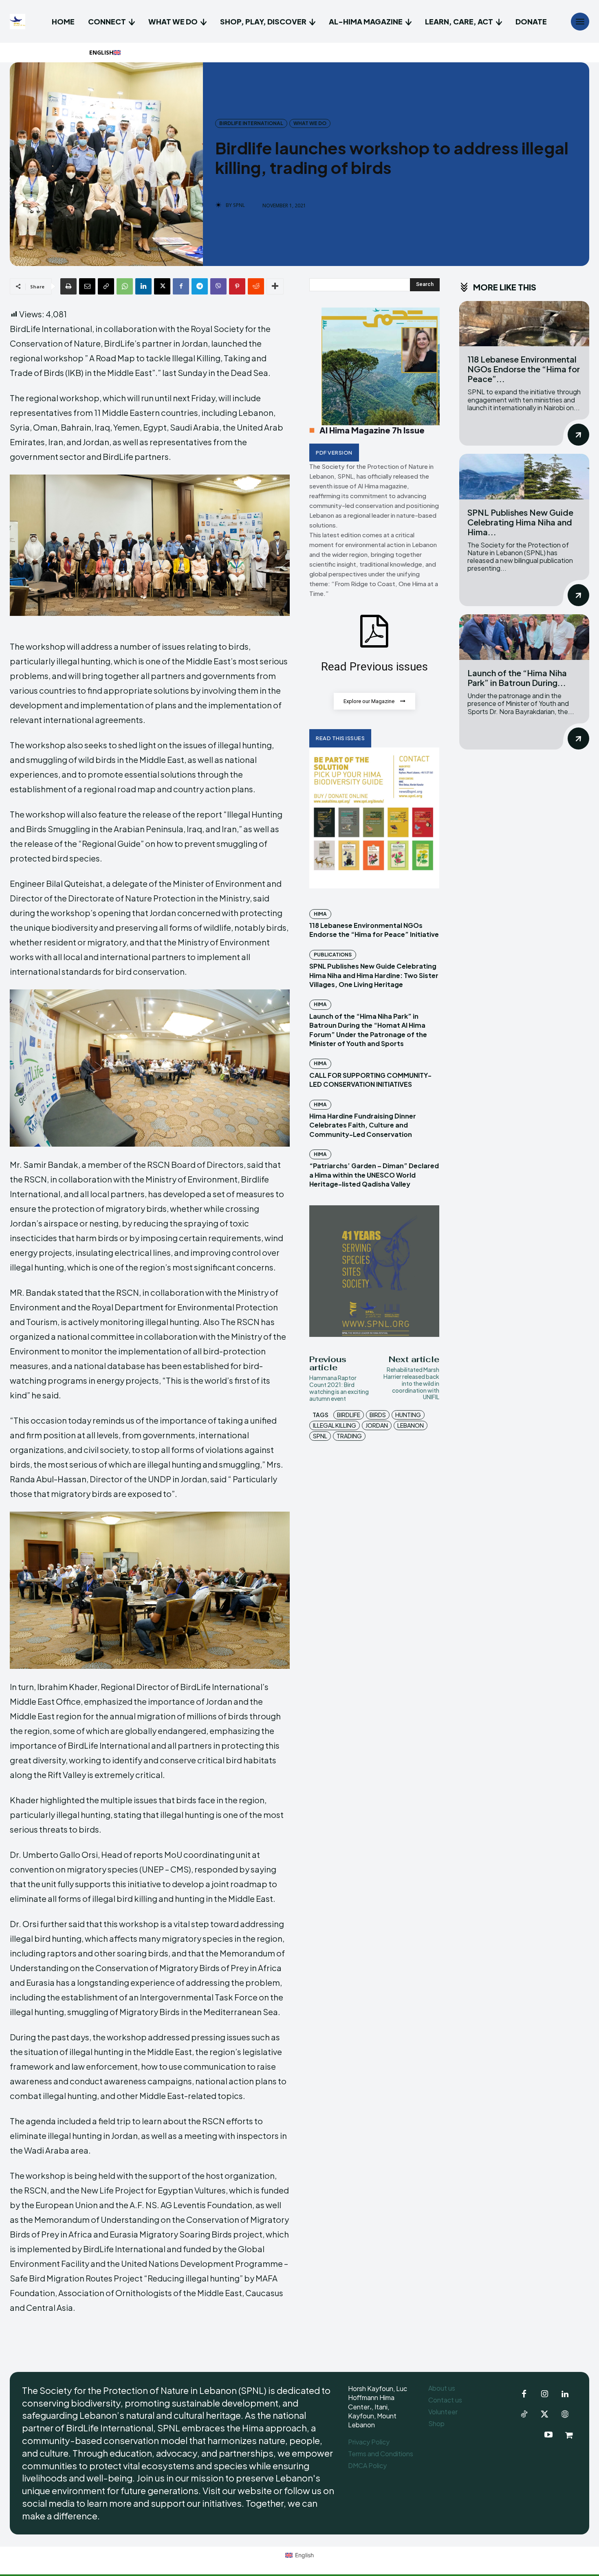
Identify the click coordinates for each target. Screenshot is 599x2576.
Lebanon (411, 1425)
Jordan (377, 1425)
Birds (378, 1415)
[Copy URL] (106, 286)
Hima (320, 914)
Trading (349, 1436)
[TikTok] (524, 2415)
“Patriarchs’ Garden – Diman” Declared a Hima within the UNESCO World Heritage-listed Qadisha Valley (374, 1175)
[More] (275, 286)
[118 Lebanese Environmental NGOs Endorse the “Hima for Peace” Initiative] (524, 324)
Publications (333, 955)
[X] (162, 286)
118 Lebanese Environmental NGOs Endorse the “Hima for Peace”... (524, 369)
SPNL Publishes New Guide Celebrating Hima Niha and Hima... (520, 522)
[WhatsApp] (125, 286)
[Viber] (218, 286)
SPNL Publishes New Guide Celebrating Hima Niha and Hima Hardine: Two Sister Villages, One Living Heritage (374, 975)
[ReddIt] (256, 286)
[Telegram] (200, 286)
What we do (310, 123)
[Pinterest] (237, 286)
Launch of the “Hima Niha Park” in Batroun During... (517, 678)
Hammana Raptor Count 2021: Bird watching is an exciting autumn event (339, 1388)
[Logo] (19, 22)
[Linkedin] (143, 286)
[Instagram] (544, 2394)
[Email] (87, 286)
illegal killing (335, 1425)
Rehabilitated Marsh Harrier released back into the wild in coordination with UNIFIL (411, 1383)
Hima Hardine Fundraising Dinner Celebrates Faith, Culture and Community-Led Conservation (363, 1125)
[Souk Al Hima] (569, 2435)
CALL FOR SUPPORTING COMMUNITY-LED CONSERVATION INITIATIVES (370, 1080)
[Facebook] (181, 286)
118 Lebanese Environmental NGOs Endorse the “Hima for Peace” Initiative (374, 930)
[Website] (565, 2415)
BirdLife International (251, 123)
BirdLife (349, 1415)
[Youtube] (548, 2435)
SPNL (239, 205)
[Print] (68, 286)
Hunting (408, 1415)
